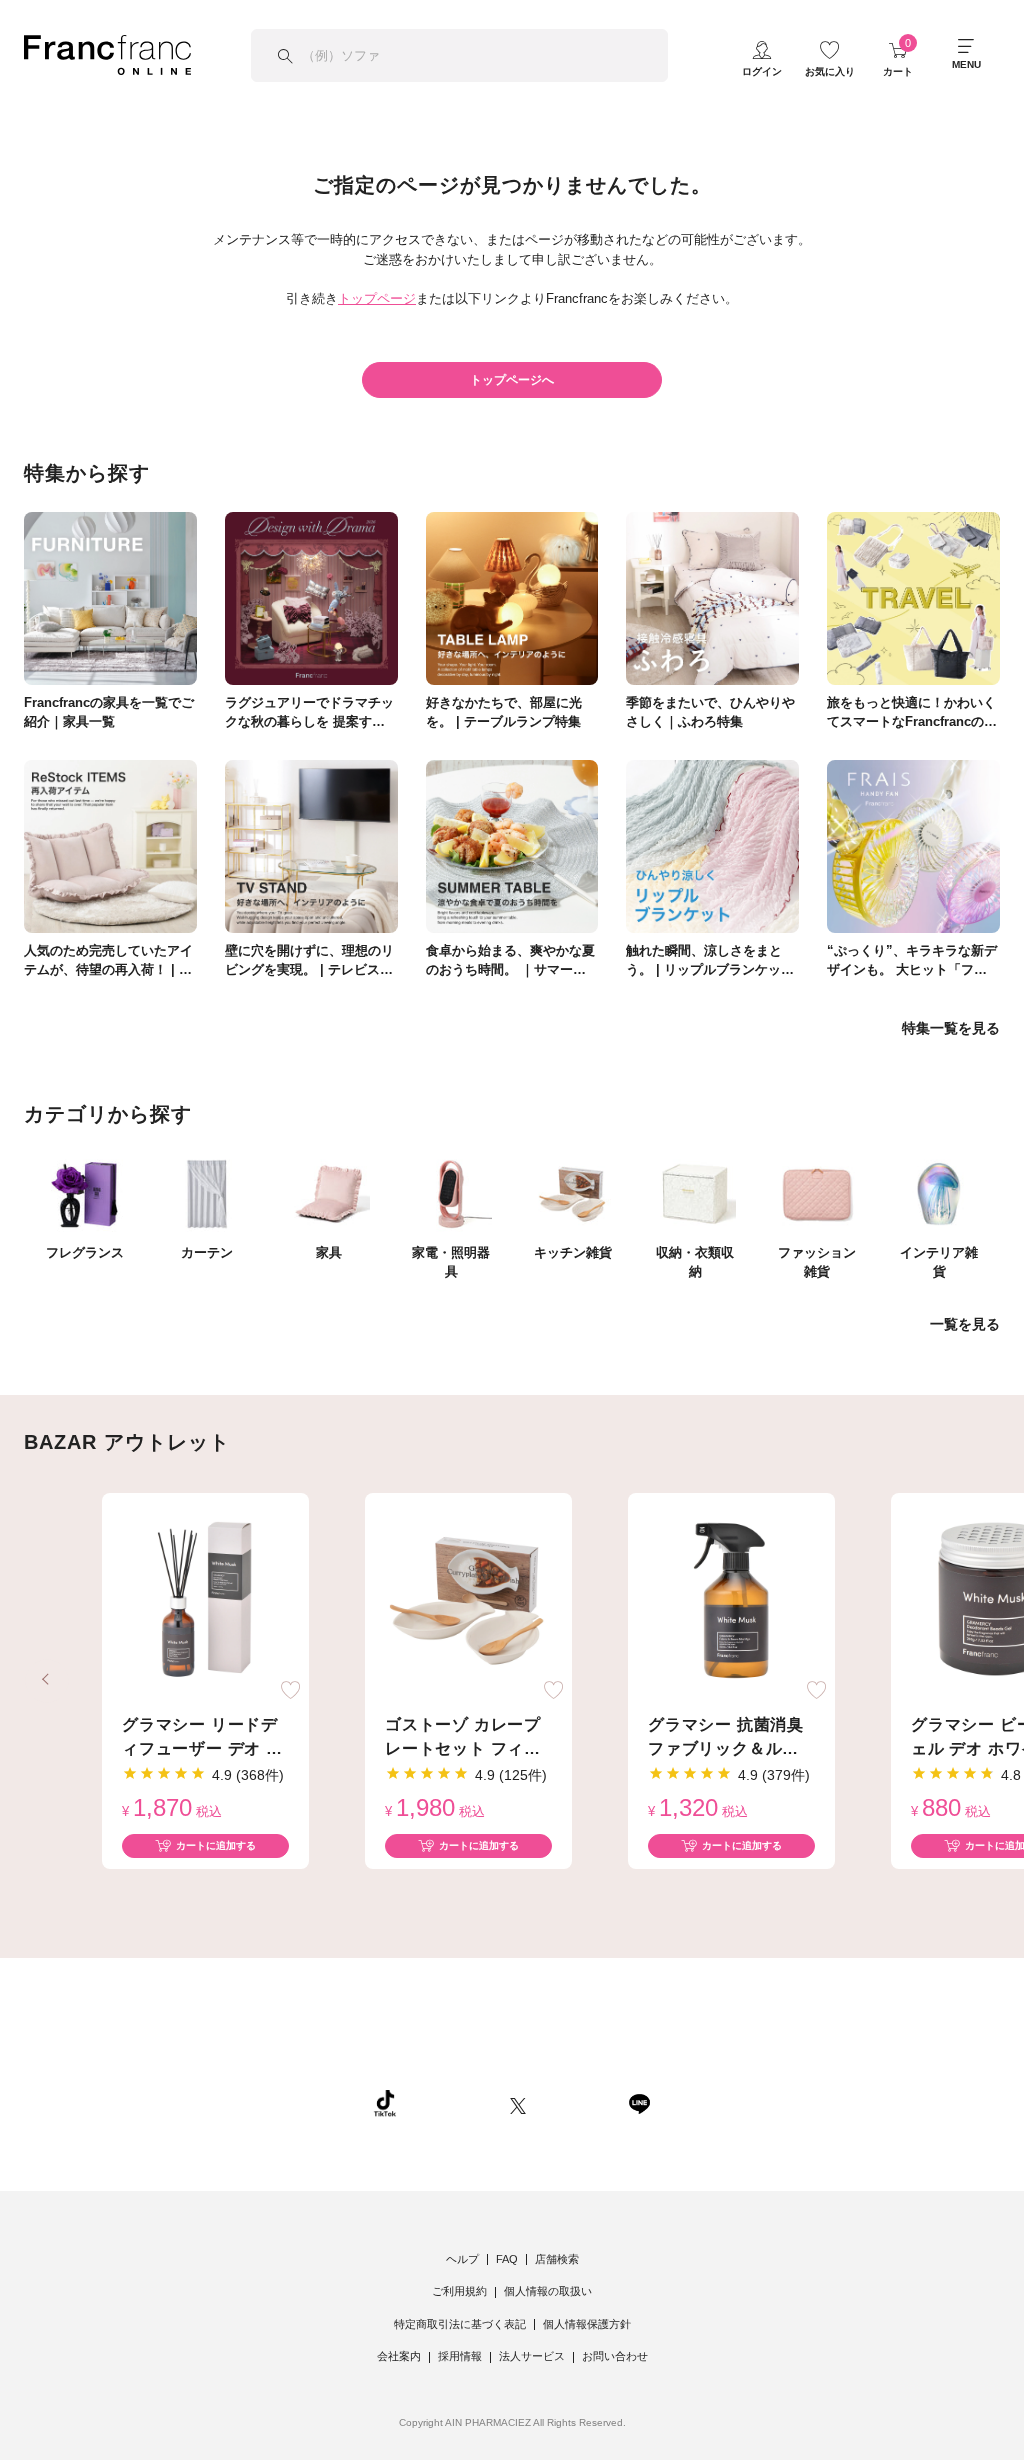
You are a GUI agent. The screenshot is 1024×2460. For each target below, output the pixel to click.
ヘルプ (462, 2259)
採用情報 (460, 2356)
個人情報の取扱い (548, 2291)
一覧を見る (965, 1324)
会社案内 (399, 2356)
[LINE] (639, 2103)
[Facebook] (577, 2103)
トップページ (377, 298)
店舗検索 (557, 2259)
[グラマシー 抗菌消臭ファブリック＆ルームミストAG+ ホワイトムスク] (731, 1601)
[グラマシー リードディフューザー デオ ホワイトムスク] (205, 1601)
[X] (518, 2103)
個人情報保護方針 (587, 2324)
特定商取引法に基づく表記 (460, 2324)
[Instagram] (453, 2103)
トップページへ (512, 380)
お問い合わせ (615, 2356)
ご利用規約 (459, 2291)
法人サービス (532, 2356)
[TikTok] (385, 2103)
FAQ (507, 2259)
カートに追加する (216, 1845)
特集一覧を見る (951, 1028)
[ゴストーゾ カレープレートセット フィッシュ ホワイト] (468, 1601)
